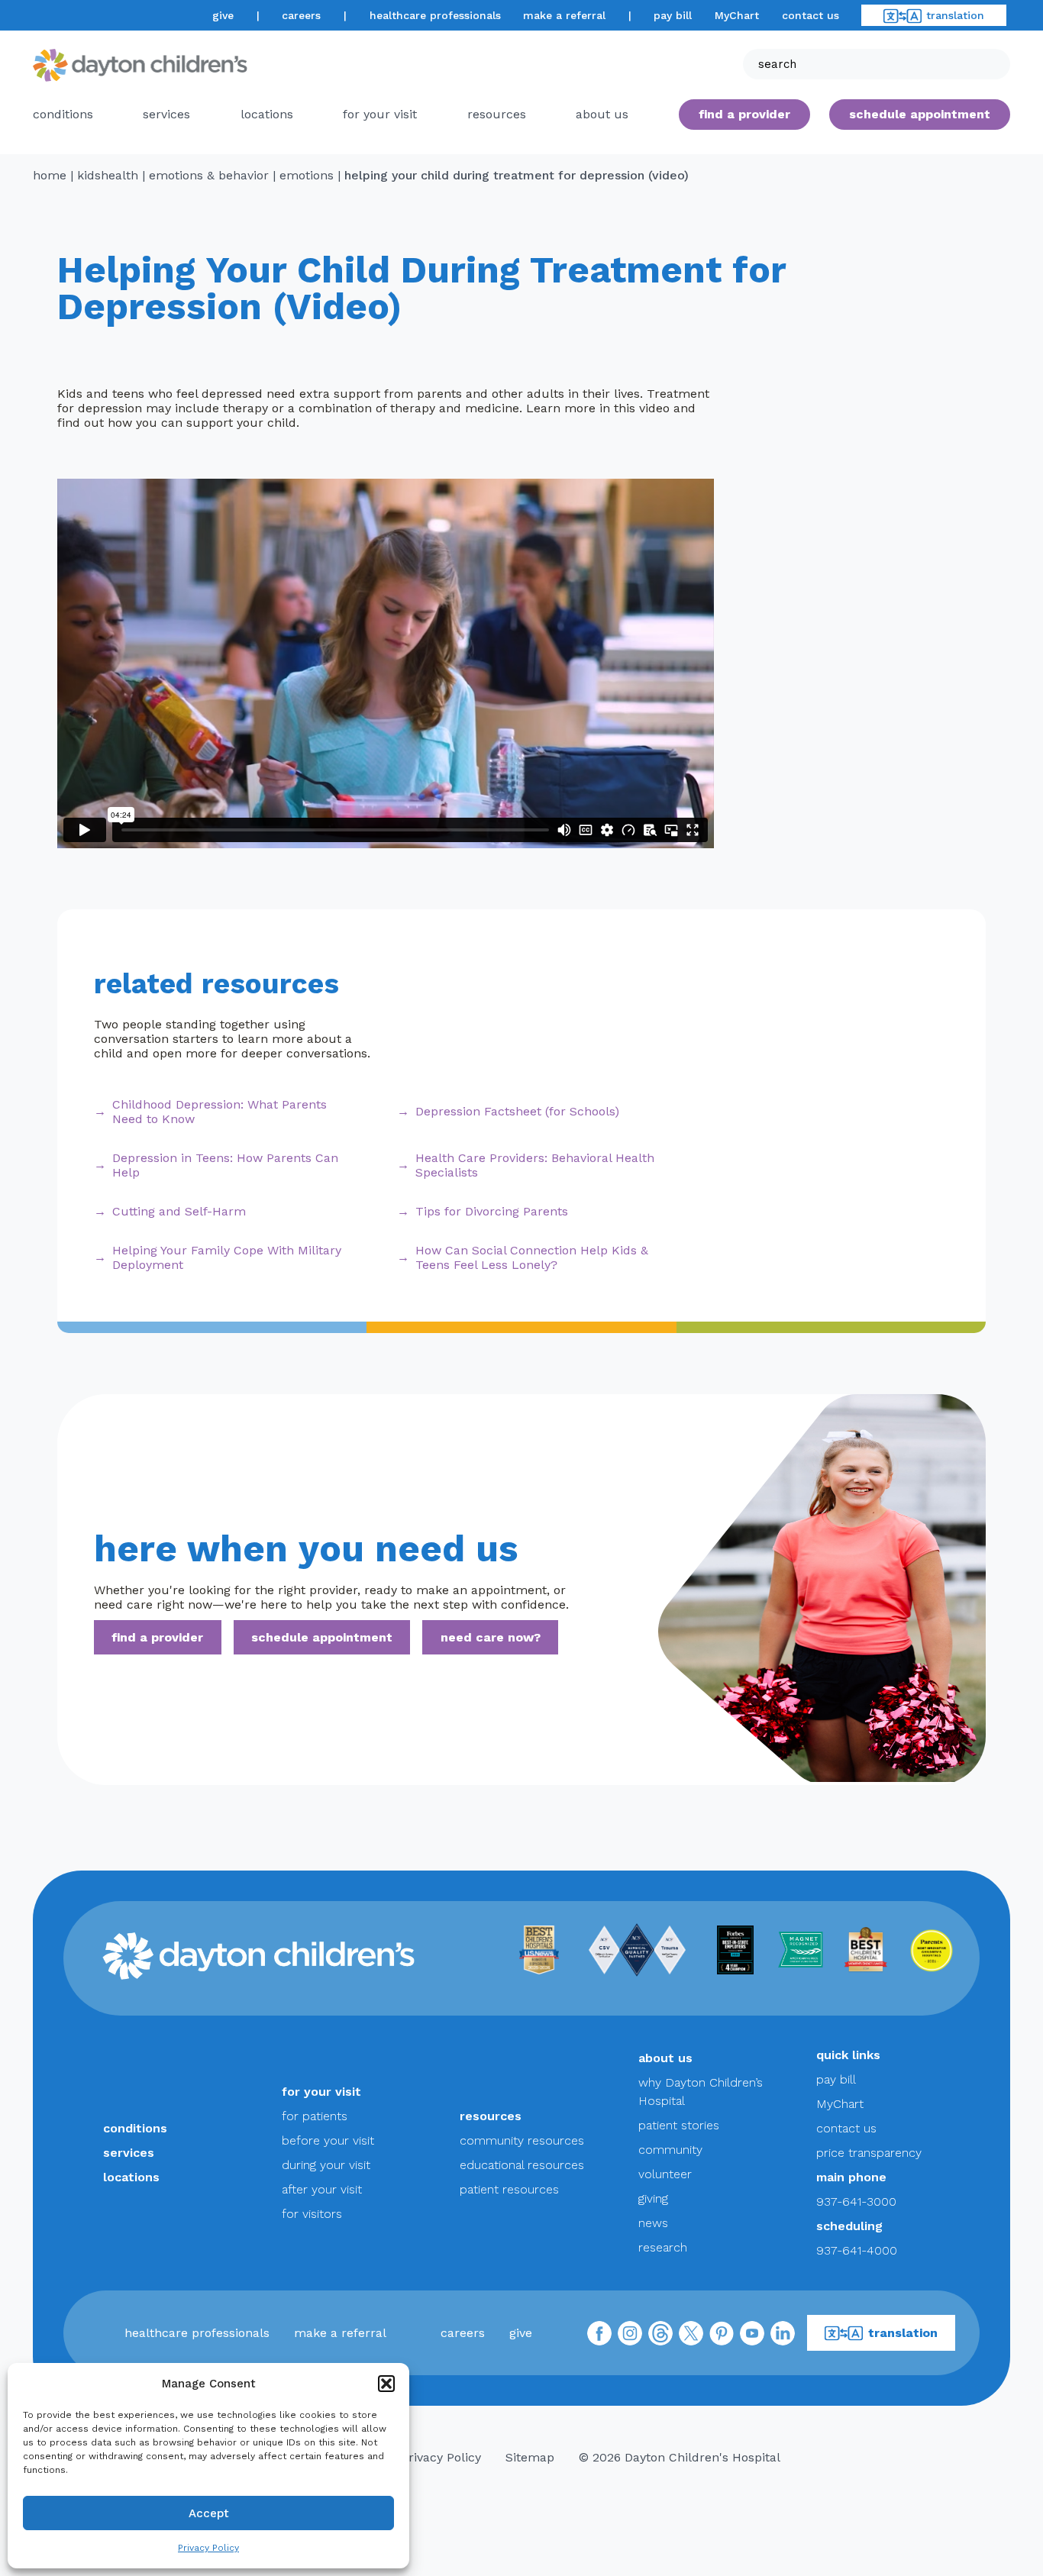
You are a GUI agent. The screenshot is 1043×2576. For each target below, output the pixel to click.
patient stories (679, 2125)
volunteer (665, 2174)
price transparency (869, 2153)
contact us (811, 15)
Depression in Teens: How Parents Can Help (225, 1165)
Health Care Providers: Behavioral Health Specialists (535, 1165)
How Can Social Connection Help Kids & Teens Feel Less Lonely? (532, 1257)
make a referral (564, 15)
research (663, 2247)
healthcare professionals (435, 15)
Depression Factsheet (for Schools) (517, 1111)
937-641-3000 (856, 2202)
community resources (522, 2140)
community (670, 2150)
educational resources (522, 2165)
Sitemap (530, 2457)
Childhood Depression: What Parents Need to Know (220, 1112)
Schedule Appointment (920, 114)
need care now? (491, 1637)
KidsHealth (108, 175)
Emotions (307, 175)
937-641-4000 (857, 2250)
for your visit (380, 114)
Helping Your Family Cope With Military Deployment (227, 1257)
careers (301, 15)
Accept (209, 2513)
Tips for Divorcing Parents (492, 1211)
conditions (63, 114)
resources (497, 114)
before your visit (328, 2140)
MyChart (737, 15)
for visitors (312, 2214)
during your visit (326, 2165)
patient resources (509, 2189)
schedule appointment (322, 1637)
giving (653, 2198)
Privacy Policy (208, 2548)
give (223, 15)
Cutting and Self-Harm (179, 1211)
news (653, 2223)
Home (50, 175)
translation (955, 15)
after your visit (322, 2189)
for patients (315, 2116)
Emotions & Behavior (209, 175)
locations (267, 114)
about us (665, 2058)
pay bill (673, 15)
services (166, 114)
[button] (386, 2384)
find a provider (744, 114)
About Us (602, 114)
